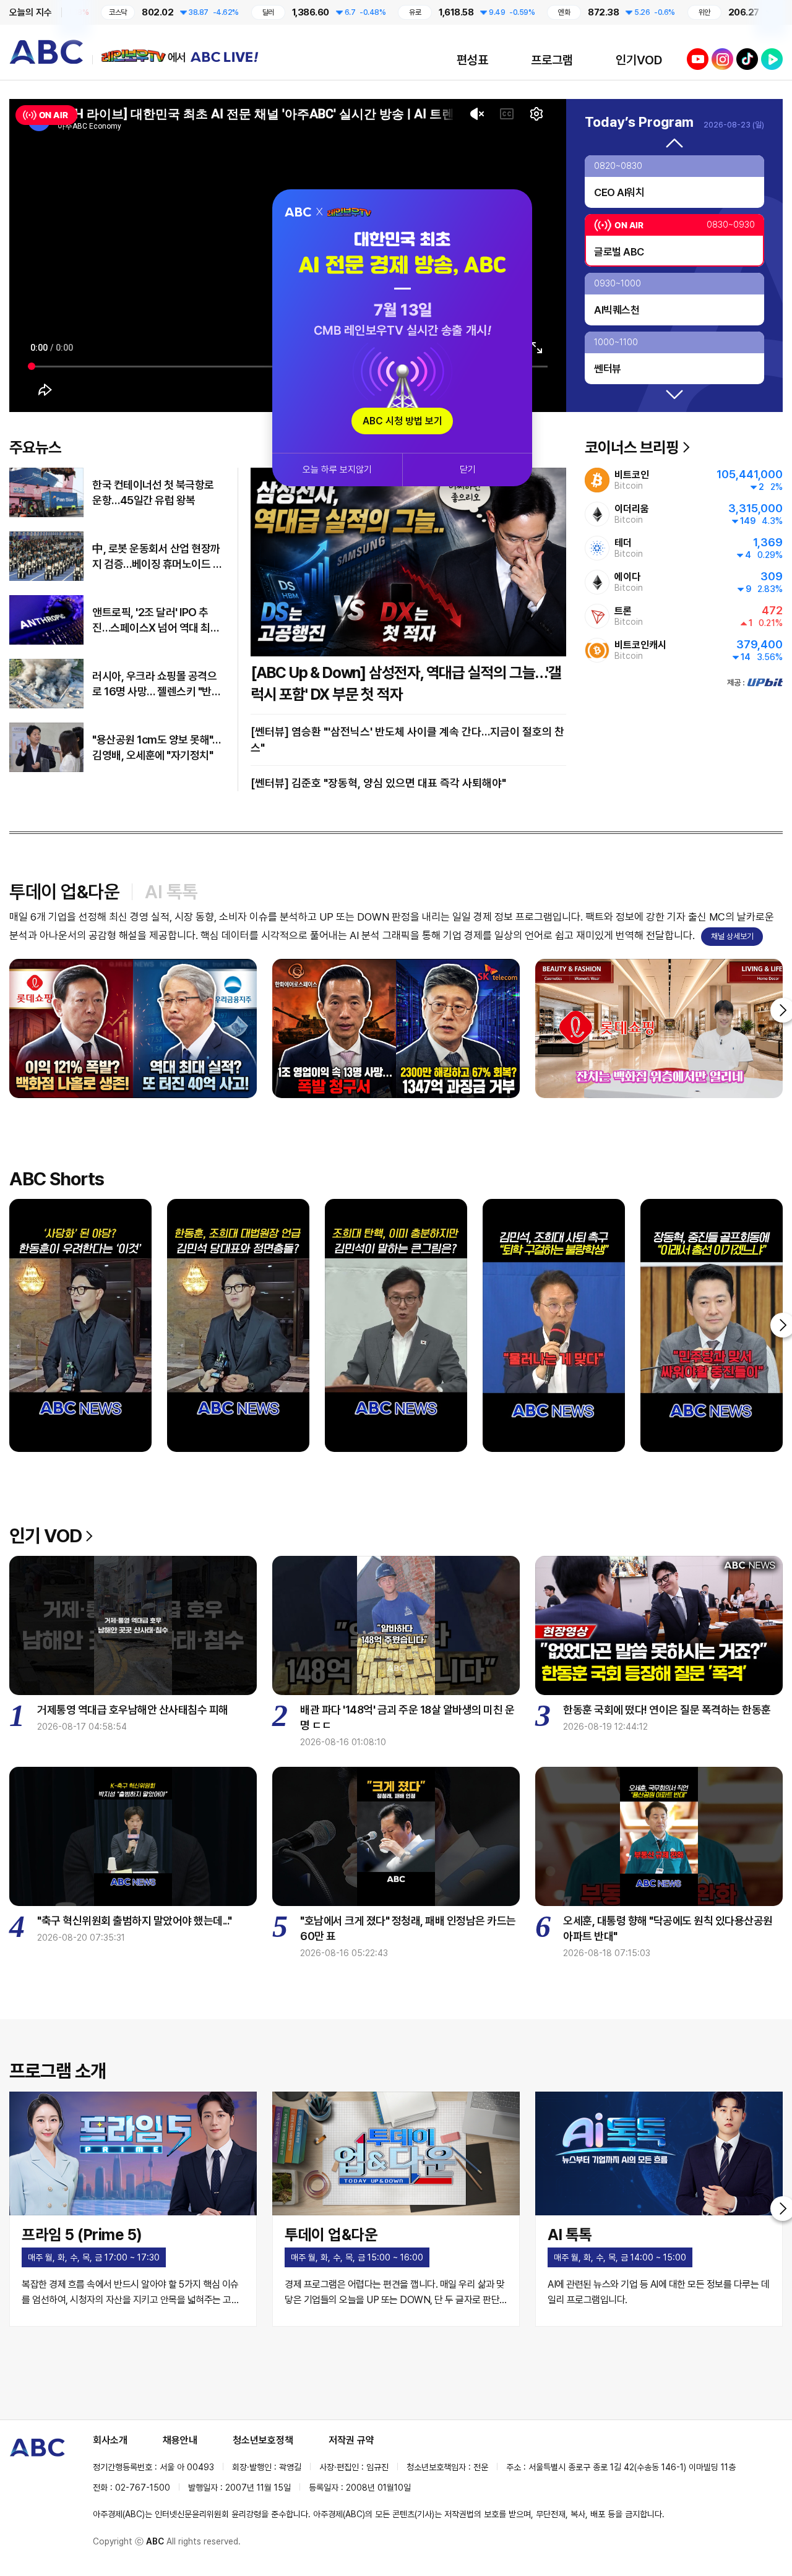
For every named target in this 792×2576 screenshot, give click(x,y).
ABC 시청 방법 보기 (402, 421)
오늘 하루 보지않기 (337, 470)
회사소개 (110, 2440)
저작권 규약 (351, 2440)
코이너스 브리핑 (632, 447)
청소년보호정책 (263, 2440)
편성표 (472, 60)
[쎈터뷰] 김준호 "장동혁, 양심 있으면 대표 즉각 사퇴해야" (378, 783)
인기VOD (639, 60)
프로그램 (552, 60)
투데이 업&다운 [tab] (64, 891)
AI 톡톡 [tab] (171, 891)
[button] (674, 144)
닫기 (468, 470)
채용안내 (180, 2440)
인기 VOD (45, 1535)
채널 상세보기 (732, 936)
